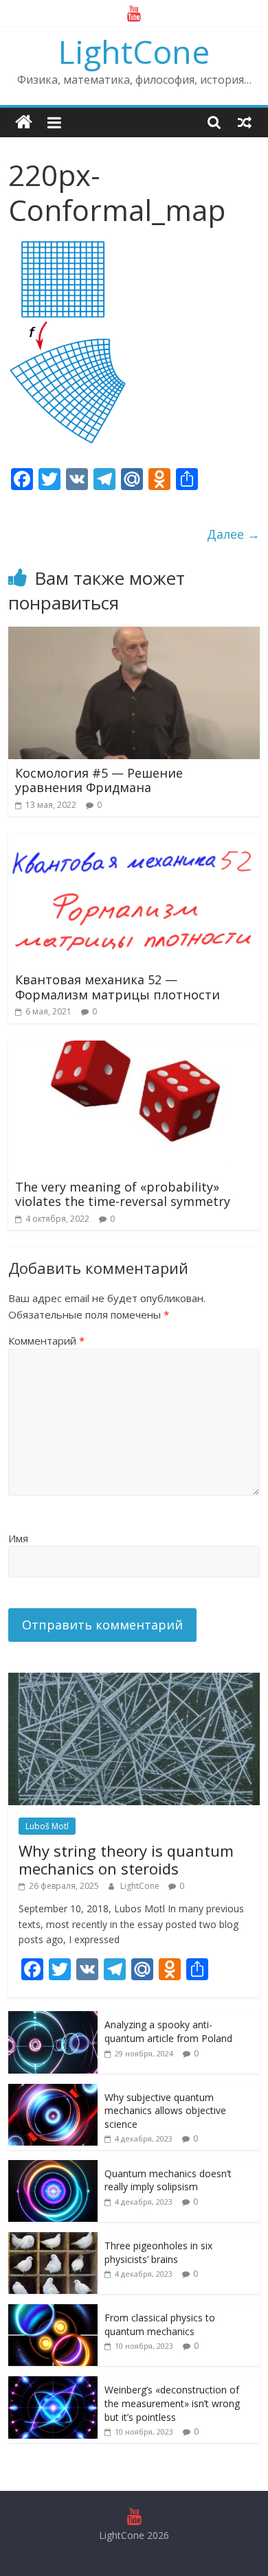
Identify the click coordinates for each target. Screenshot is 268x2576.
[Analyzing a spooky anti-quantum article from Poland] (53, 2018)
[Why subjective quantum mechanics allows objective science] (53, 2091)
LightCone (134, 51)
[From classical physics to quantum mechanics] (53, 2311)
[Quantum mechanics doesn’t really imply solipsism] (53, 2167)
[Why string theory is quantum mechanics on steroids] (134, 1680)
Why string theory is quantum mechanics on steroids (126, 1859)
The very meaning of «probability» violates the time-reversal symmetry (123, 1194)
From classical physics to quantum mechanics (160, 2324)
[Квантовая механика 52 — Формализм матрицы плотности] (134, 842)
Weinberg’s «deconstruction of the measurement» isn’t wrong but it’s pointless (172, 2403)
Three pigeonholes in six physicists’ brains (158, 2252)
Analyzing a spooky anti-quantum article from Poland (170, 2031)
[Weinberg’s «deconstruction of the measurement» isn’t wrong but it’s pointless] (53, 2383)
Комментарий (46, 1341)
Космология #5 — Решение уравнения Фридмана (99, 780)
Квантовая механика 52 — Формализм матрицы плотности (118, 987)
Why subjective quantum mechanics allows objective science (165, 2111)
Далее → (233, 534)
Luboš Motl (47, 1826)
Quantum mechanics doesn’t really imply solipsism (168, 2180)
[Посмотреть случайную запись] (245, 122)
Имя (18, 1538)
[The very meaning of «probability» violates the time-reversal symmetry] (134, 1049)
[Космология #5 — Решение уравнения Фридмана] (134, 635)
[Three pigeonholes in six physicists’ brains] (53, 2239)
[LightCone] (24, 123)
